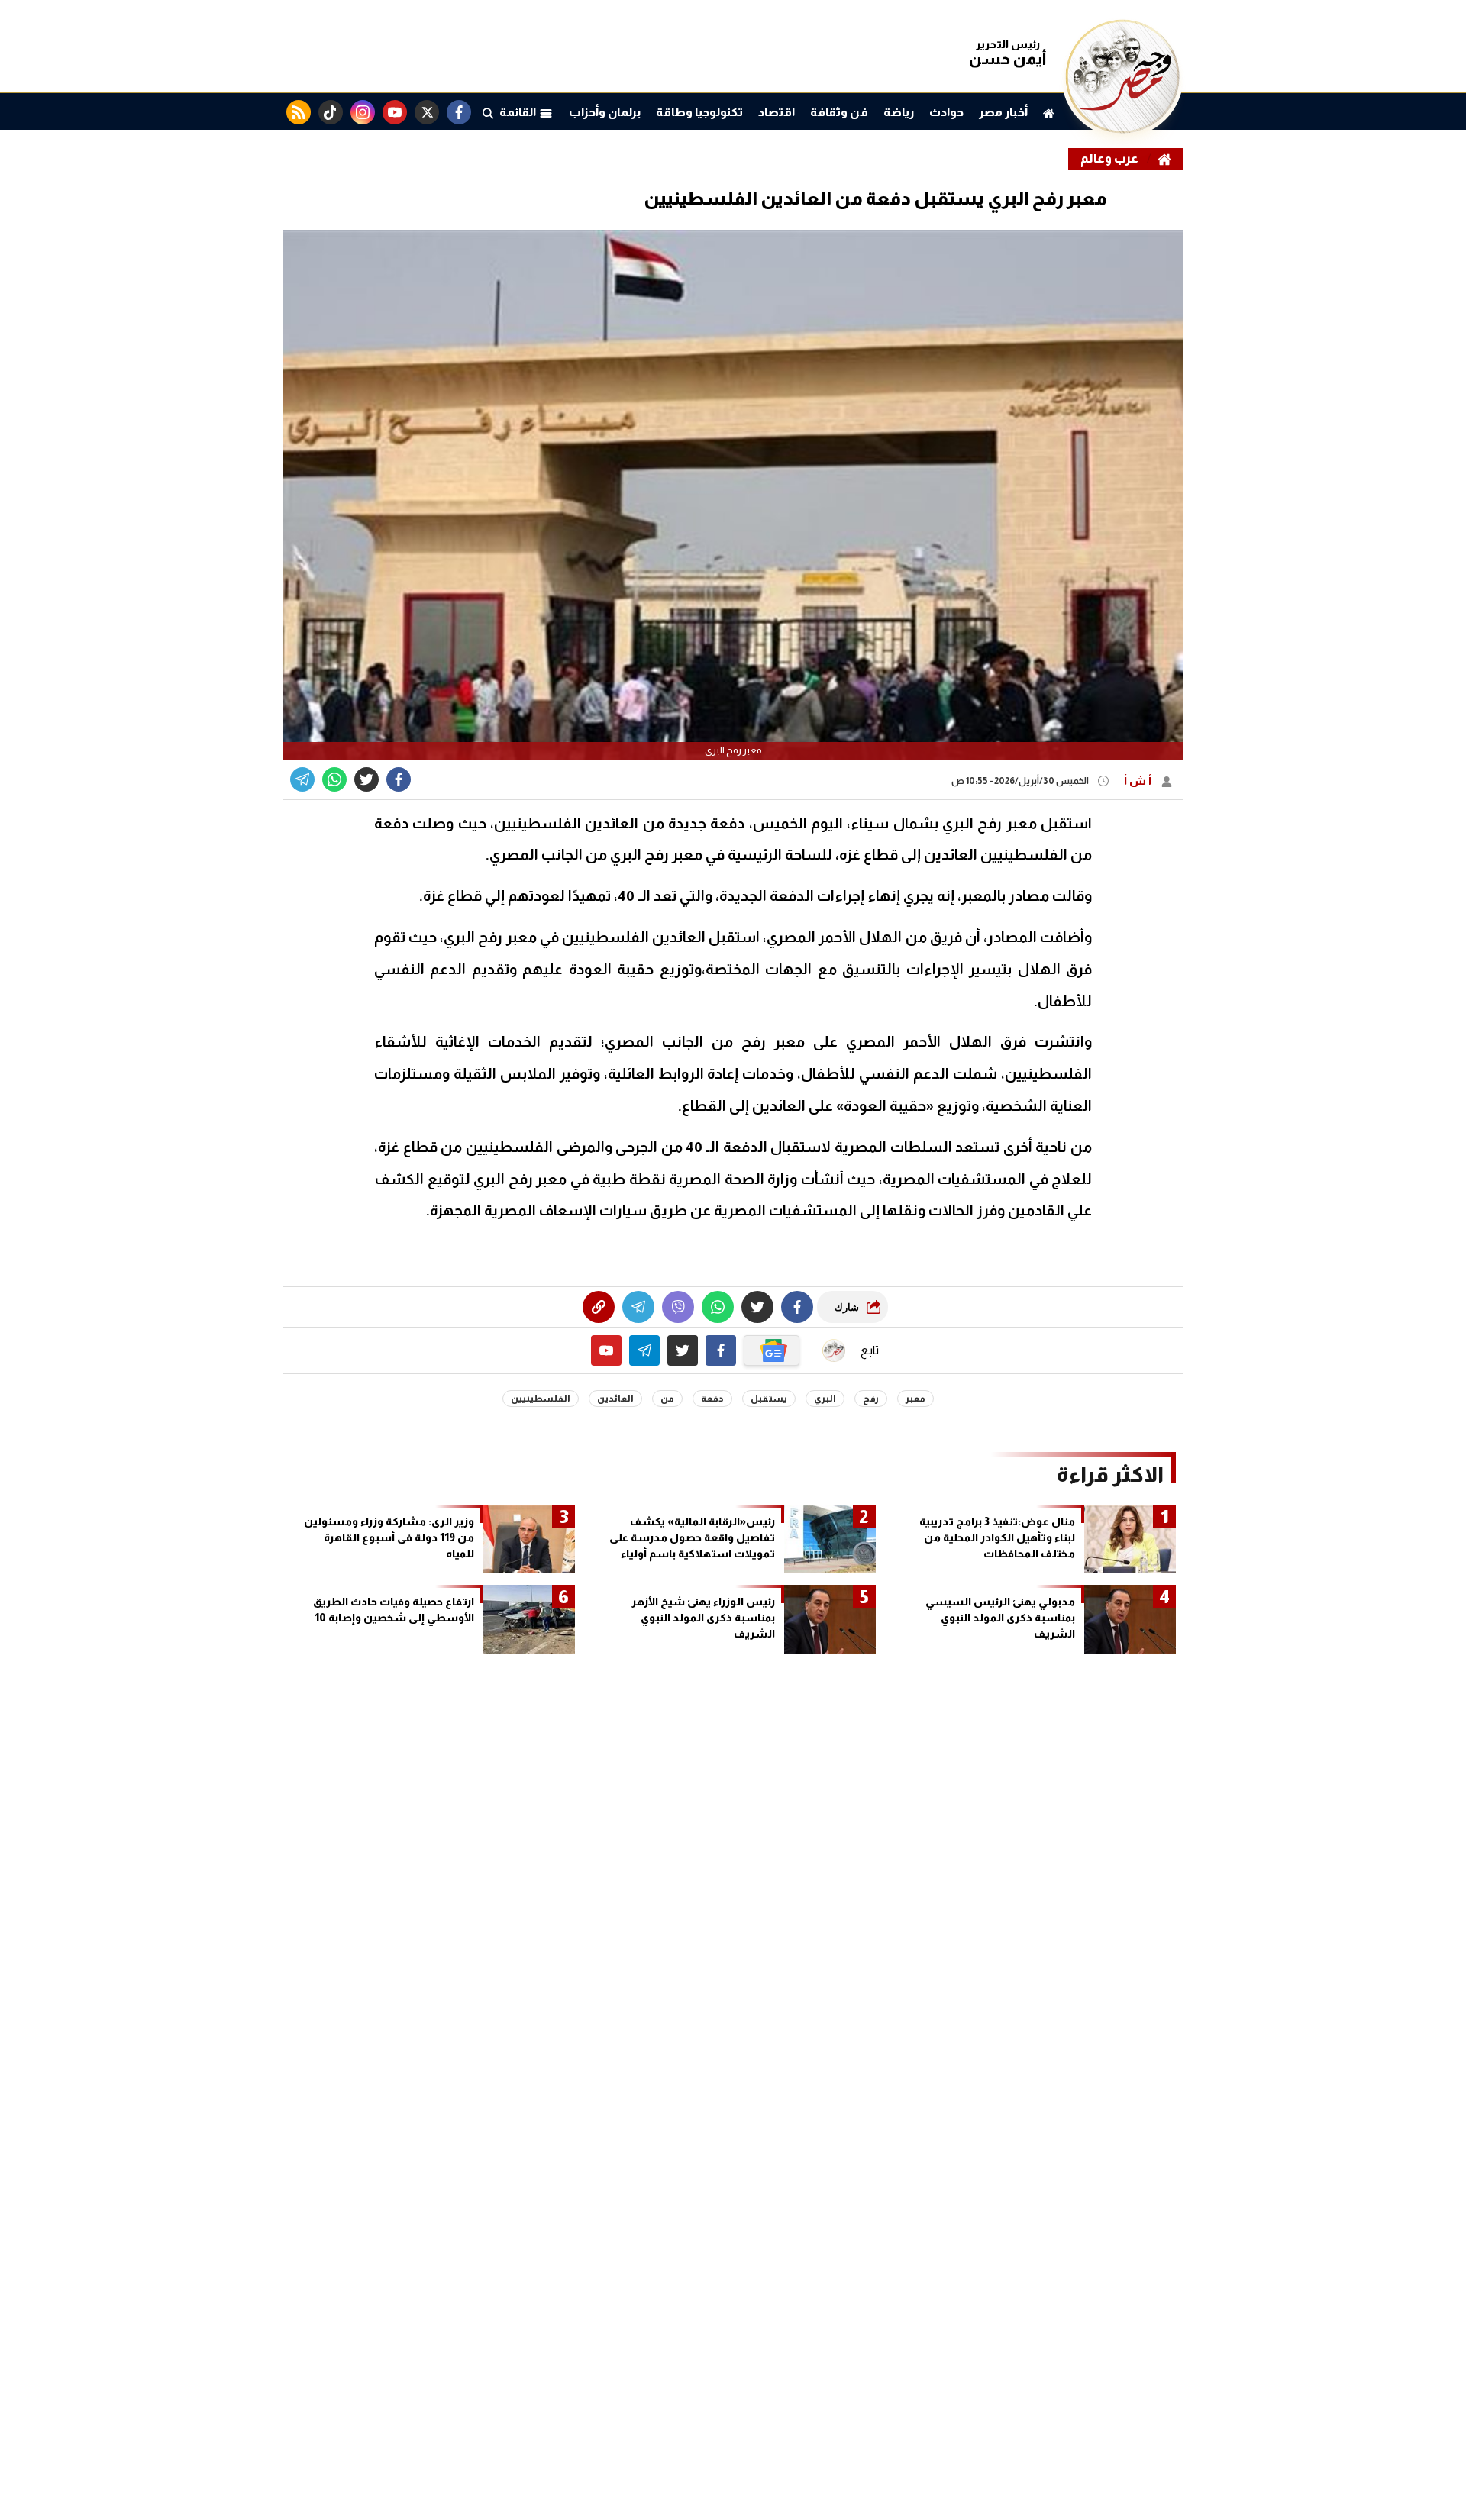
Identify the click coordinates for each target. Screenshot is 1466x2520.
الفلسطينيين (541, 1399)
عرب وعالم (1109, 158)
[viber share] (302, 779)
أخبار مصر (1003, 112)
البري (825, 1399)
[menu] (488, 112)
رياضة (899, 112)
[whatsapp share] (334, 779)
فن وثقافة (839, 112)
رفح (871, 1399)
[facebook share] (399, 779)
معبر (915, 1399)
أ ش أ (1139, 781)
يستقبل (769, 1399)
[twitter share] (366, 779)
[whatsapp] (599, 1307)
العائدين (615, 1399)
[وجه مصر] (1122, 129)
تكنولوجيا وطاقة (699, 112)
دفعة (712, 1399)
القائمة (519, 112)
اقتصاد (777, 112)
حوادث (946, 112)
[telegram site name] (644, 1350)
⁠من (667, 1399)
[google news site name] (772, 1350)
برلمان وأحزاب (605, 112)
